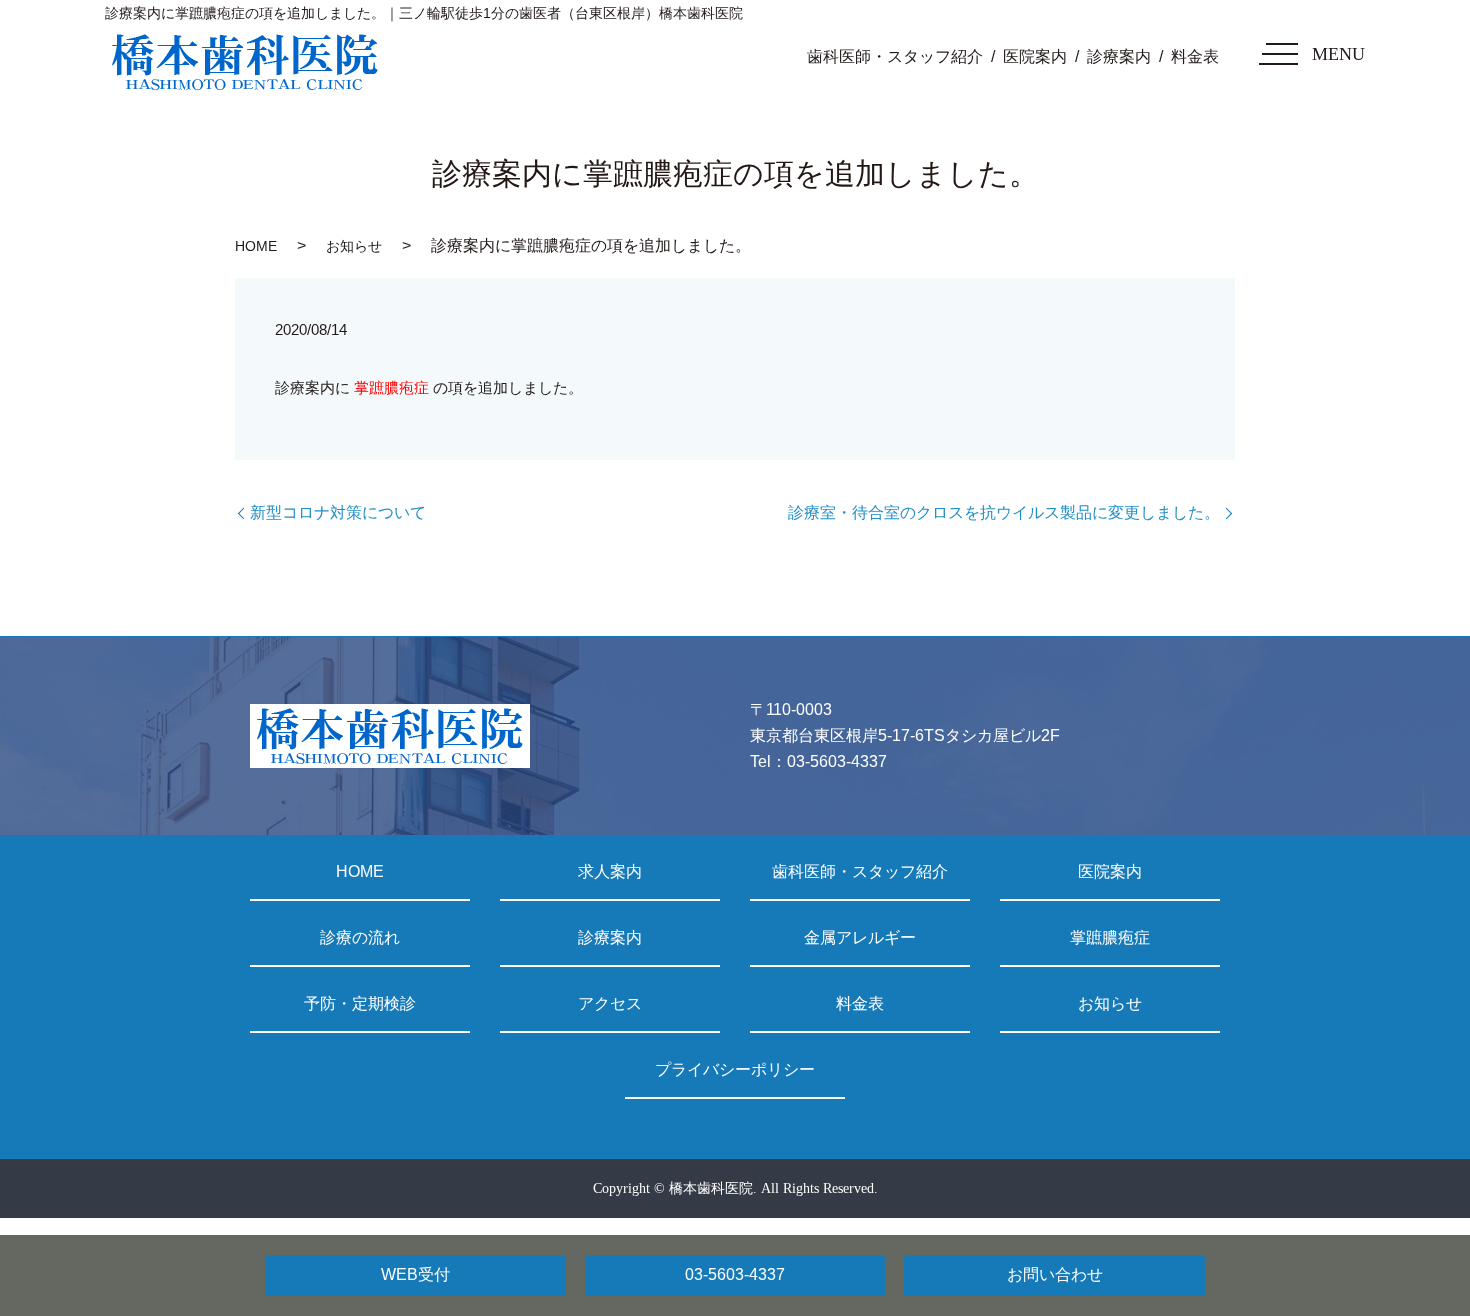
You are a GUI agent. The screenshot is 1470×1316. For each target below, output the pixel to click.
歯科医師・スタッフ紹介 (895, 56)
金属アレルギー (860, 937)
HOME (256, 246)
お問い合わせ (1055, 1274)
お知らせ (354, 246)
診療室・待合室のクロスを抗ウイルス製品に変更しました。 (1004, 512)
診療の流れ (360, 937)
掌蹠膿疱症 (389, 387)
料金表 (1195, 56)
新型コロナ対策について (338, 512)
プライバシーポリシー (735, 1069)
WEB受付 (415, 1274)
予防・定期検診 (360, 1003)
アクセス (610, 1003)
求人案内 (610, 871)
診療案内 (1119, 56)
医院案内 (1035, 56)
